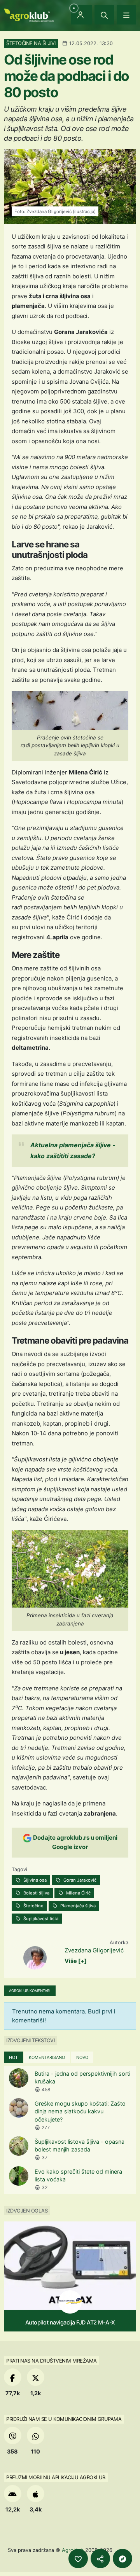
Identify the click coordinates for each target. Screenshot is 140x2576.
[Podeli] (100, 2559)
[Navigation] (126, 15)
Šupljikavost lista (40, 1919)
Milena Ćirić (78, 1893)
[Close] (104, 15)
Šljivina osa (34, 1880)
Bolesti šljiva (36, 1893)
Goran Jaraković (79, 1880)
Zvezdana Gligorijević (94, 1950)
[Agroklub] (29, 15)
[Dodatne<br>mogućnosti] (122, 2559)
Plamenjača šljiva (77, 1906)
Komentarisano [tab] (47, 2057)
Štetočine (33, 1906)
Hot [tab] (13, 2057)
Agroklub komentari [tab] (30, 1991)
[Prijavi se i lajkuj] (78, 2559)
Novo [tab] (82, 2057)
